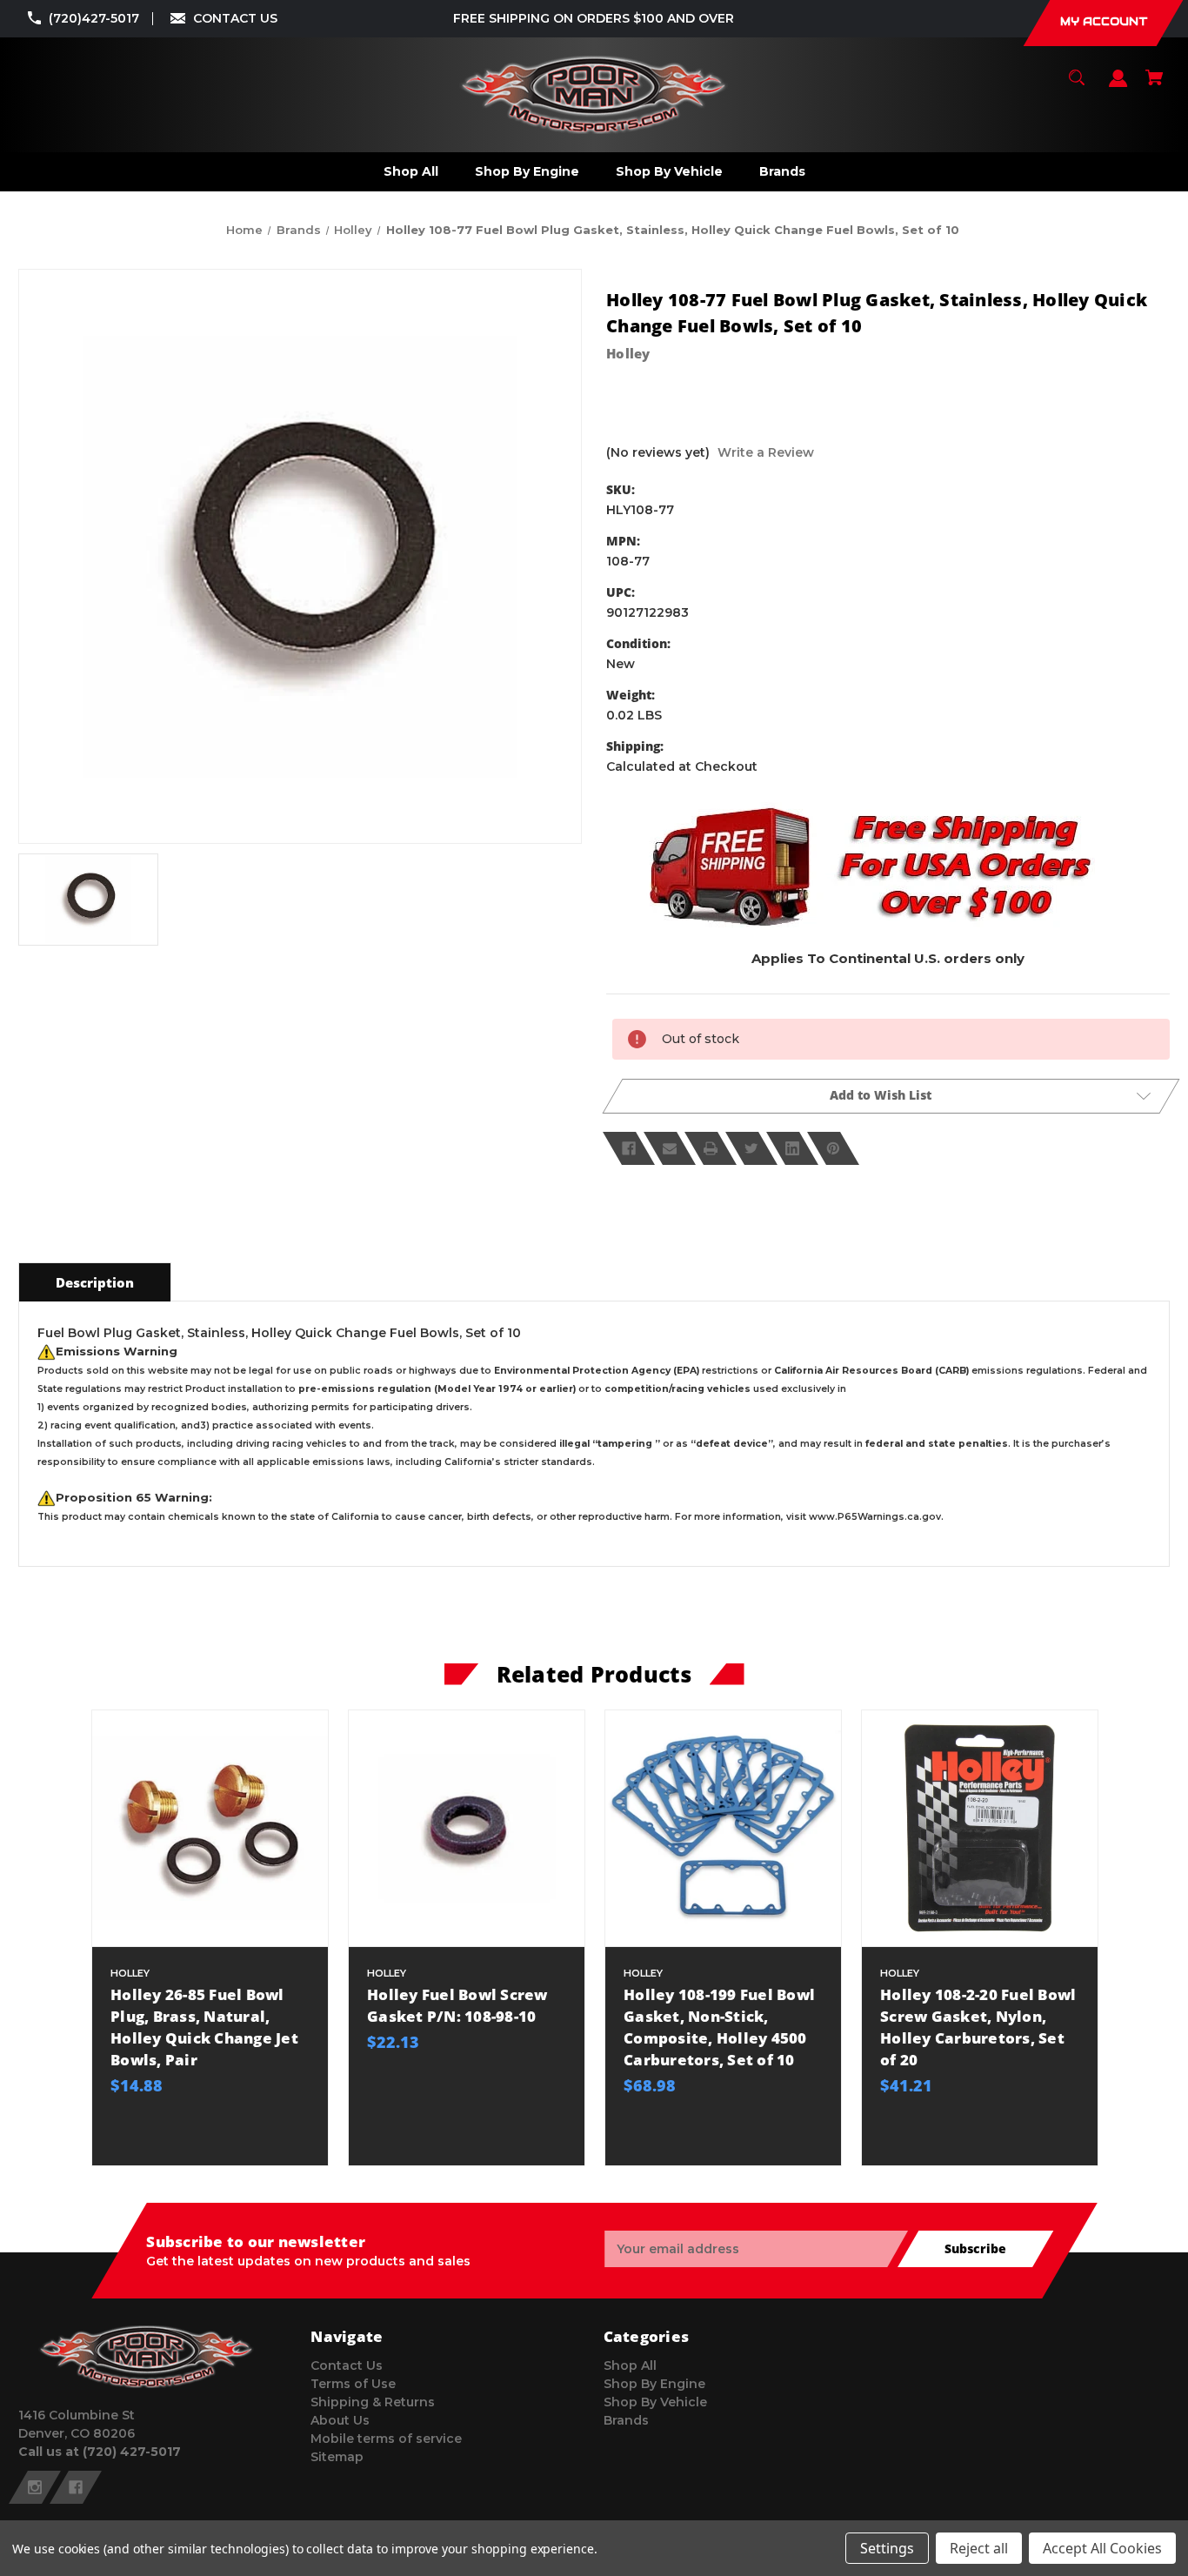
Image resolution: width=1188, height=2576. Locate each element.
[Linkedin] (792, 1148)
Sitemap (337, 2457)
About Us (340, 2420)
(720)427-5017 (94, 18)
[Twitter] (751, 1148)
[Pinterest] (833, 1148)
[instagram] (35, 2487)
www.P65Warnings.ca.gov (875, 1517)
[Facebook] (629, 1148)
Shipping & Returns (373, 2402)
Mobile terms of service (386, 2439)
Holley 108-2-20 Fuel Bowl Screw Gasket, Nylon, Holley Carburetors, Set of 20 (978, 2027)
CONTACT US (235, 18)
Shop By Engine (654, 2384)
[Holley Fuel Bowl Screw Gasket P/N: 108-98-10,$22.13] (467, 1828)
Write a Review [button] (766, 452)
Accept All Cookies (1102, 2548)
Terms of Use (353, 2384)
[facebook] (76, 2487)
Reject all (979, 2548)
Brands (626, 2420)
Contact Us (347, 2365)
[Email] (670, 1148)
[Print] (711, 1148)
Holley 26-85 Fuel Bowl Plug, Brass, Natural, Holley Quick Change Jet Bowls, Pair (204, 2027)
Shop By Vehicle (655, 2402)
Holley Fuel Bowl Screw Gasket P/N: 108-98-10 (457, 2005)
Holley (628, 353)
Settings (887, 2548)
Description (95, 1282)
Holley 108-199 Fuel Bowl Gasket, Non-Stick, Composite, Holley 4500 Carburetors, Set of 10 (719, 2027)
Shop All (630, 2365)
